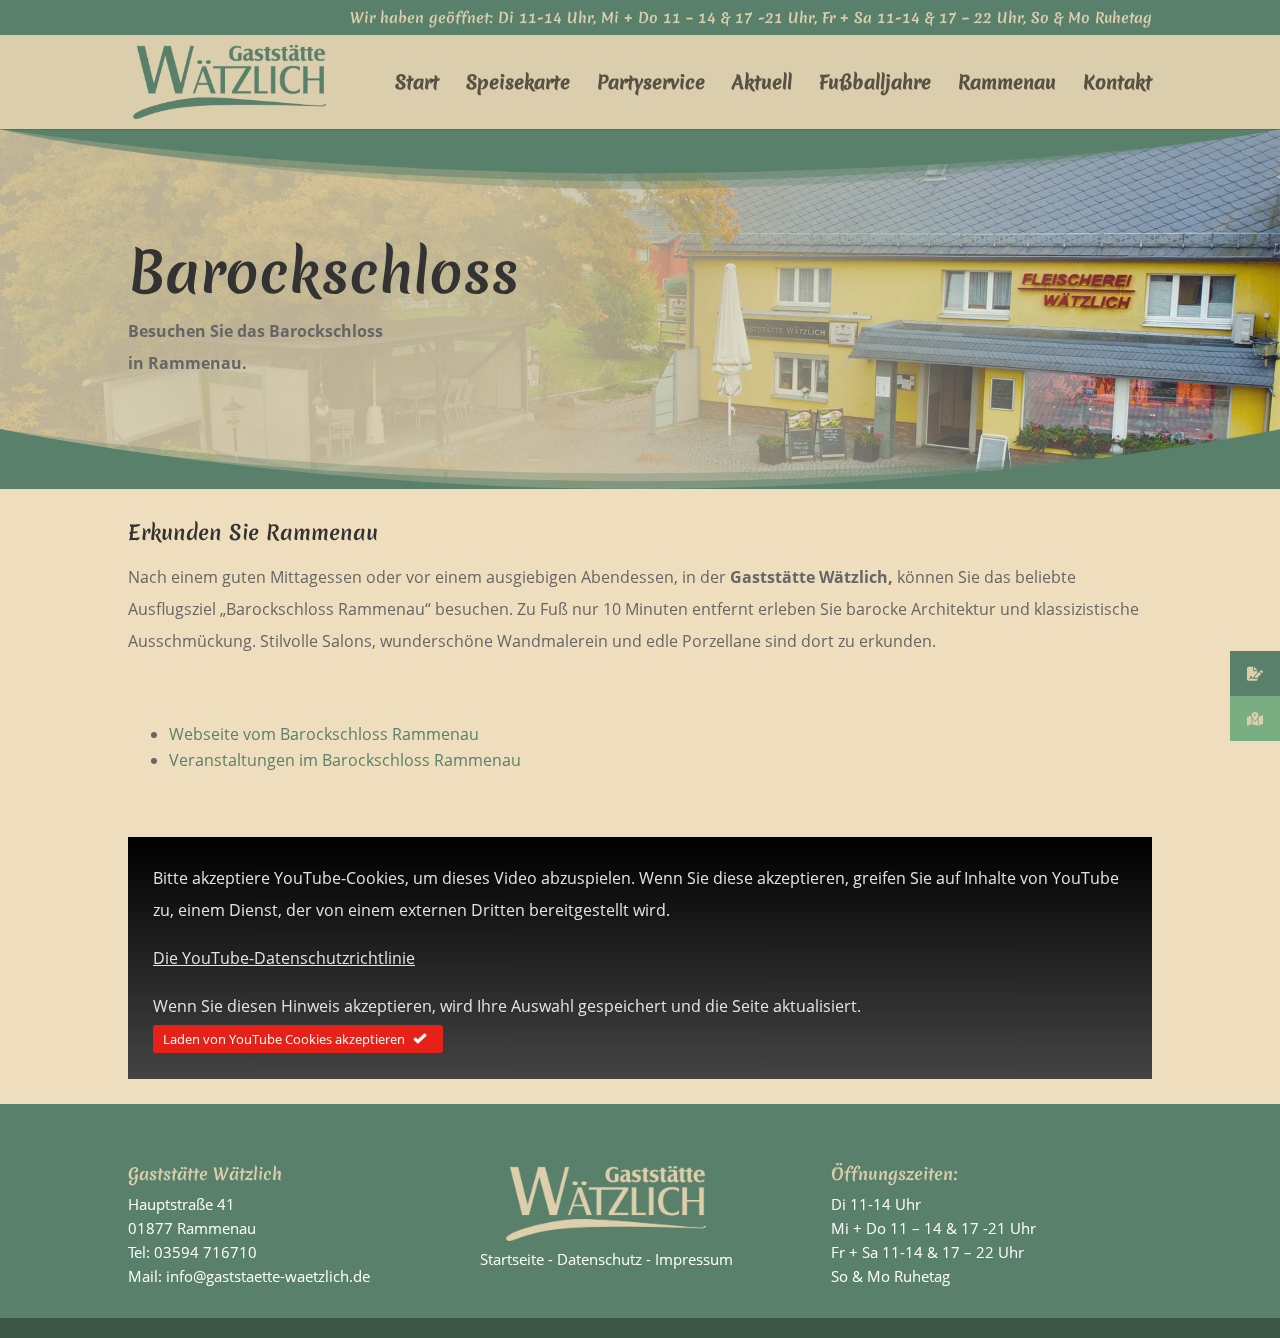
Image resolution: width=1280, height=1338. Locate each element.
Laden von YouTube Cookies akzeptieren (284, 1039)
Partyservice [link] (651, 85)
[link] (229, 80)
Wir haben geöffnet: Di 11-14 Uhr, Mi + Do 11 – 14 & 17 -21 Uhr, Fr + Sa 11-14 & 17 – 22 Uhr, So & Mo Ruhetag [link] (751, 19)
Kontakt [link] (1117, 85)
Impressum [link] (694, 1259)
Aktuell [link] (762, 85)
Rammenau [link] (1007, 85)
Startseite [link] (512, 1259)
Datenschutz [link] (599, 1259)
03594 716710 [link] (205, 1252)
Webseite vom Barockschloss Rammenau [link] (324, 734)
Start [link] (417, 85)
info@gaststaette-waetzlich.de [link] (268, 1276)
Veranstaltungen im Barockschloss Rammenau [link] (345, 760)
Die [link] (284, 958)
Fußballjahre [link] (875, 85)
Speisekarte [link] (518, 85)
